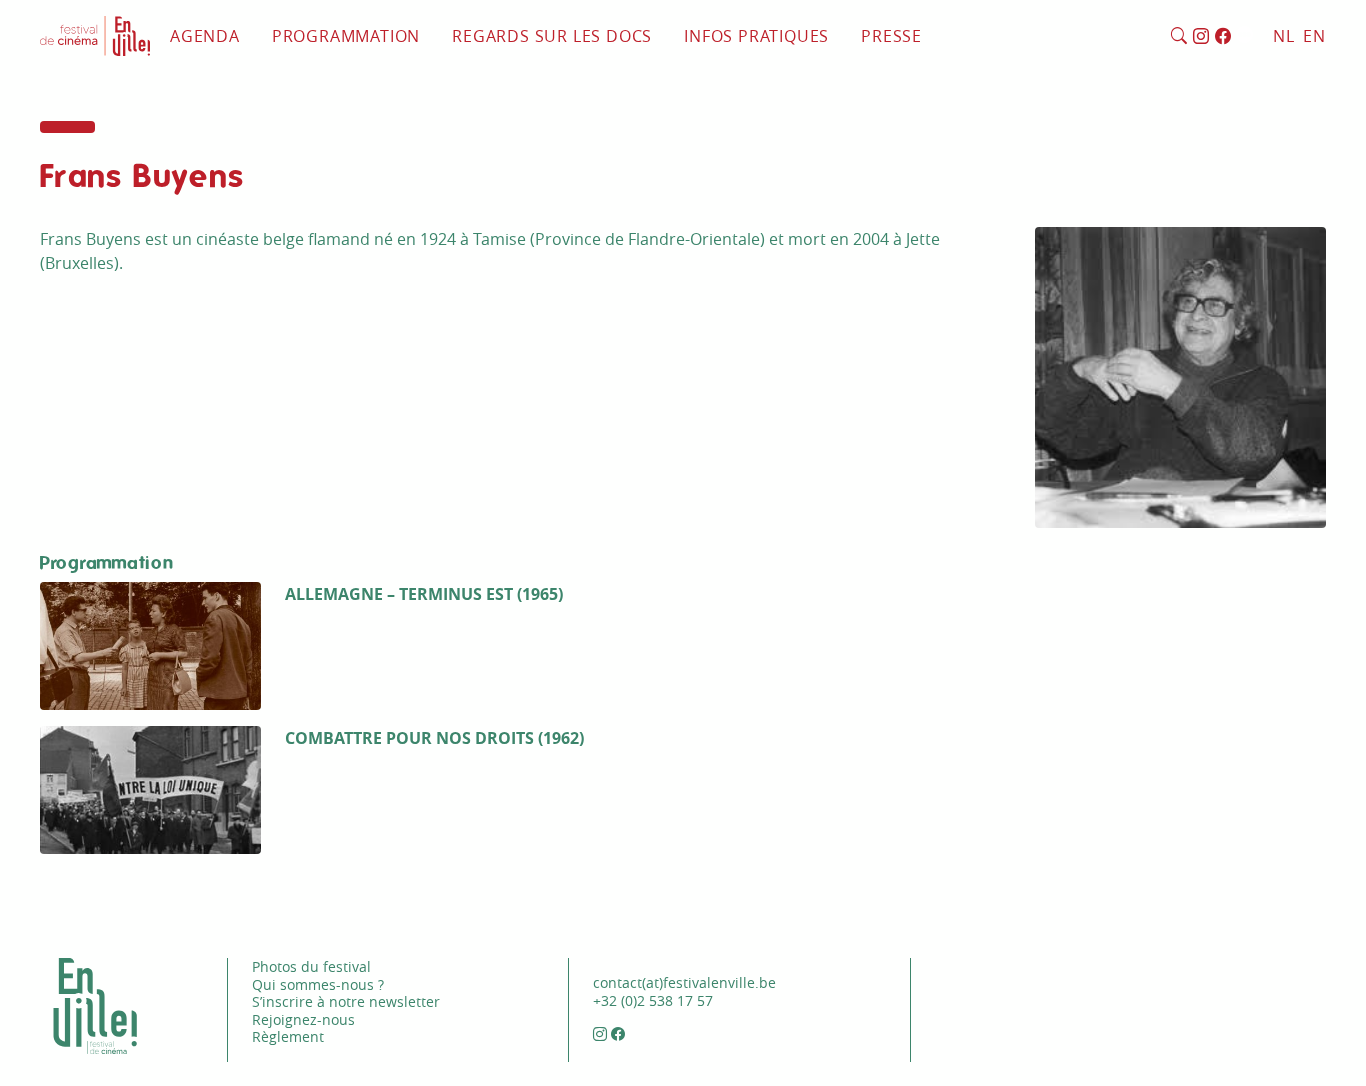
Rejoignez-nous (303, 1019)
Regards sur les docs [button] (552, 36)
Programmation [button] (346, 36)
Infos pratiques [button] (756, 36)
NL (1284, 36)
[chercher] (1179, 37)
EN (1314, 36)
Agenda (205, 36)
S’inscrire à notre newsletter (346, 1001)
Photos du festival (311, 966)
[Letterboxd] (1244, 37)
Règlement (288, 1036)
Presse (891, 36)
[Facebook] (1223, 37)
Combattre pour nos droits (409, 738)
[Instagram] (1201, 37)
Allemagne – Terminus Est (399, 594)
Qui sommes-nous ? (318, 984)
